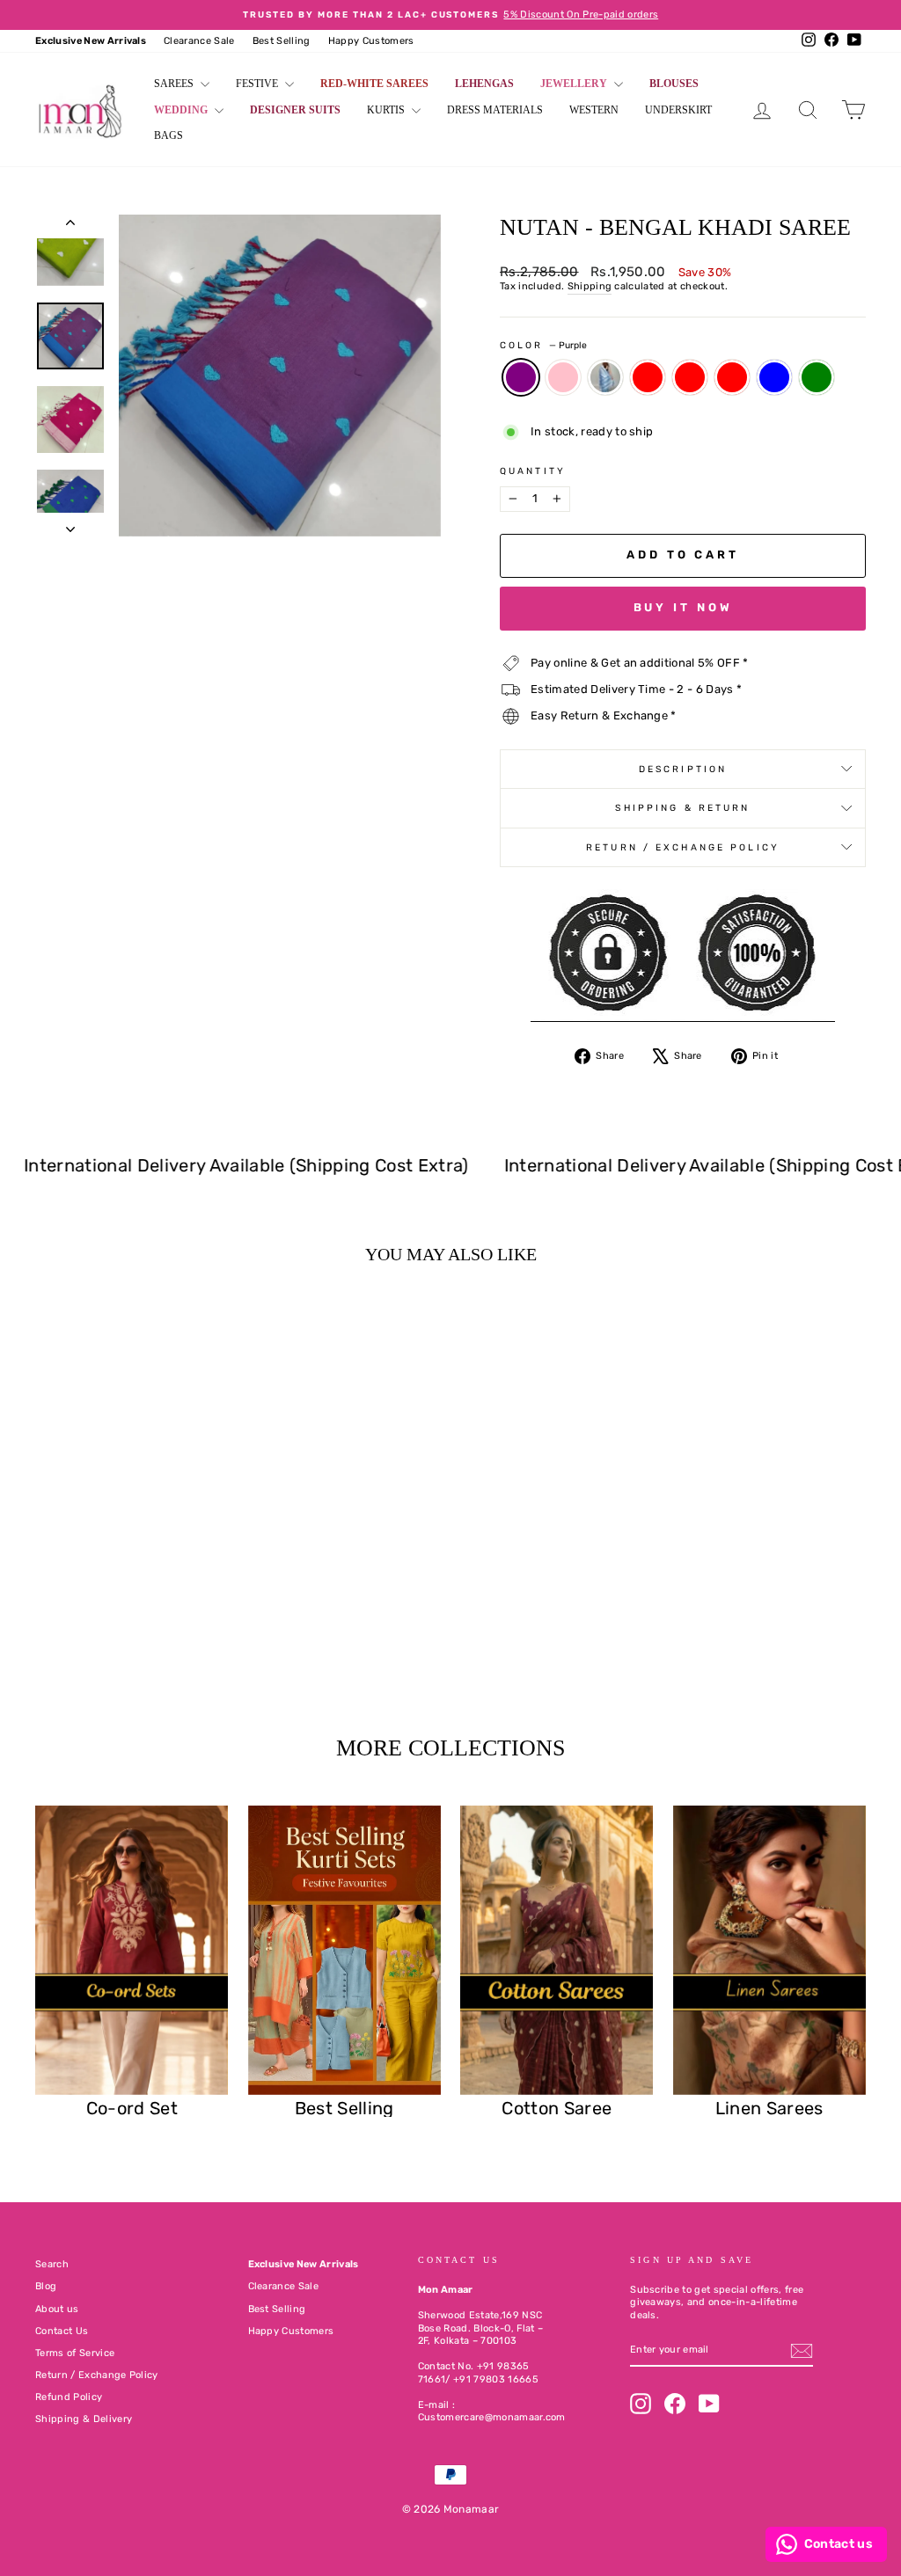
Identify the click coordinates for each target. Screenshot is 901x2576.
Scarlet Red (648, 377)
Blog (46, 2286)
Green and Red (732, 377)
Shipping (590, 286)
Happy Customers (371, 41)
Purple (521, 377)
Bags (168, 135)
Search (52, 2264)
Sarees (175, 84)
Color (543, 345)
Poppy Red (690, 377)
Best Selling (282, 41)
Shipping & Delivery (84, 2419)
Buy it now (683, 607)
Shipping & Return (682, 808)
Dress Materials (495, 110)
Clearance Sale (199, 41)
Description (683, 769)
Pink (563, 377)
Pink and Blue (774, 377)
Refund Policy (69, 2397)
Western (594, 110)
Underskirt (678, 110)
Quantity (533, 471)
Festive (258, 84)
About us (57, 2309)
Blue (605, 377)
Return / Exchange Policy (683, 847)
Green (817, 377)
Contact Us (62, 2331)
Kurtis (387, 110)
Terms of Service (75, 2353)
